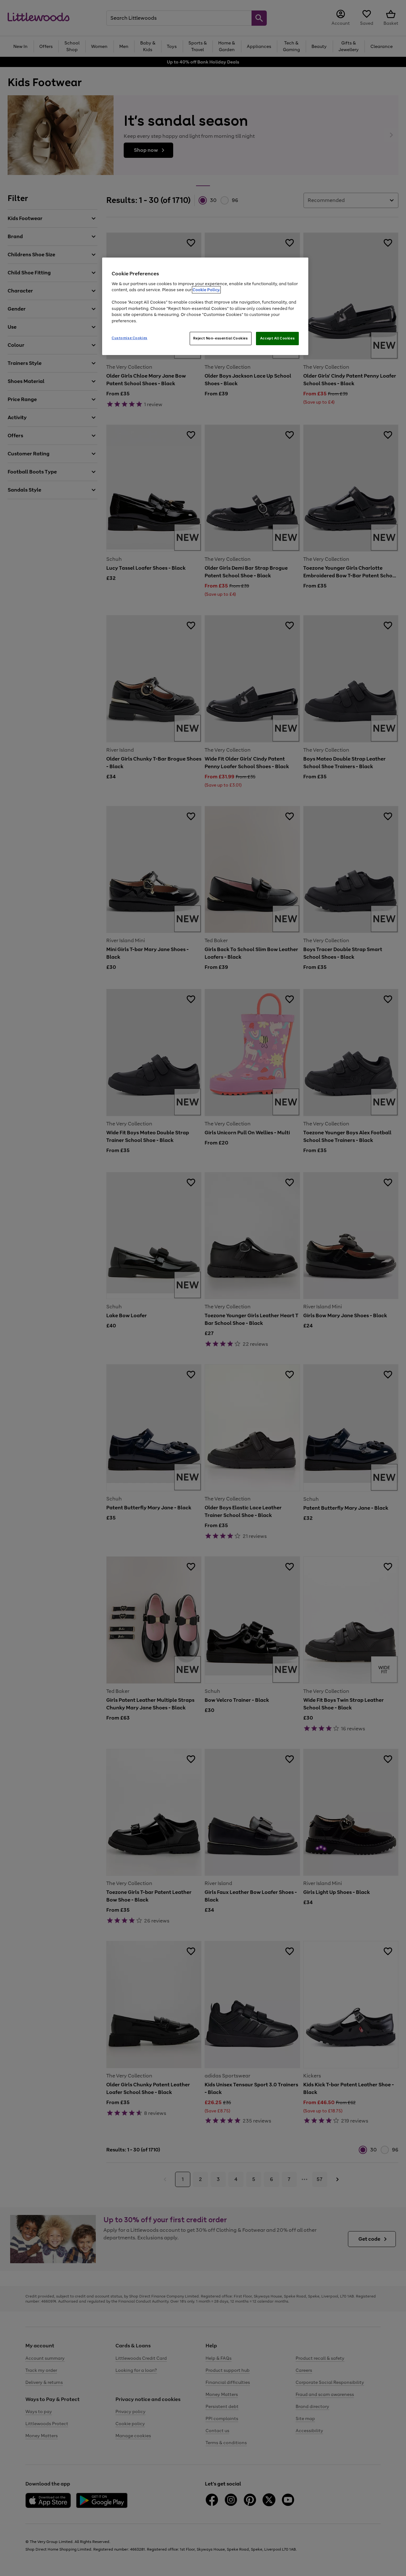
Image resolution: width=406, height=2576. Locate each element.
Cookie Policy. (206, 290)
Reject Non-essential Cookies (221, 338)
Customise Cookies (130, 338)
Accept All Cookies (277, 338)
